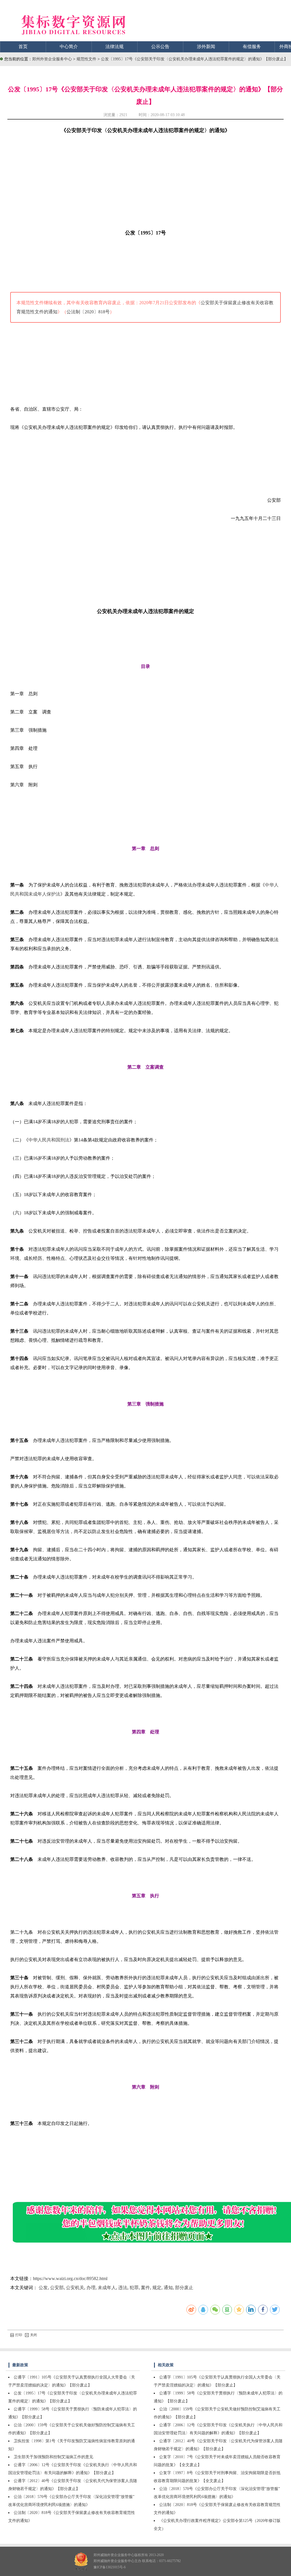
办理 (91, 2288)
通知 (168, 2288)
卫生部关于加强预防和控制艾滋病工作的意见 (53, 2457)
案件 (145, 2288)
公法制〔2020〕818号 (88, 312)
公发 (43, 2288)
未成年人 (107, 2288)
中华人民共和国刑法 (49, 1140)
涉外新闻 (206, 47)
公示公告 (160, 47)
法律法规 (115, 47)
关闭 (34, 2335)
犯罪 (134, 2288)
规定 (157, 2288)
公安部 (57, 2288)
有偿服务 (252, 47)
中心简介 (69, 47)
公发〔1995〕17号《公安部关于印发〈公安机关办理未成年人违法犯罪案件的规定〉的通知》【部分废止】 (194, 59)
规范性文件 (87, 59)
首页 (23, 47)
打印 (19, 2335)
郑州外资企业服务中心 (52, 59)
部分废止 (184, 2288)
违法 (123, 2288)
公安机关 (75, 2288)
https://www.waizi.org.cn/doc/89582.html (70, 2278)
